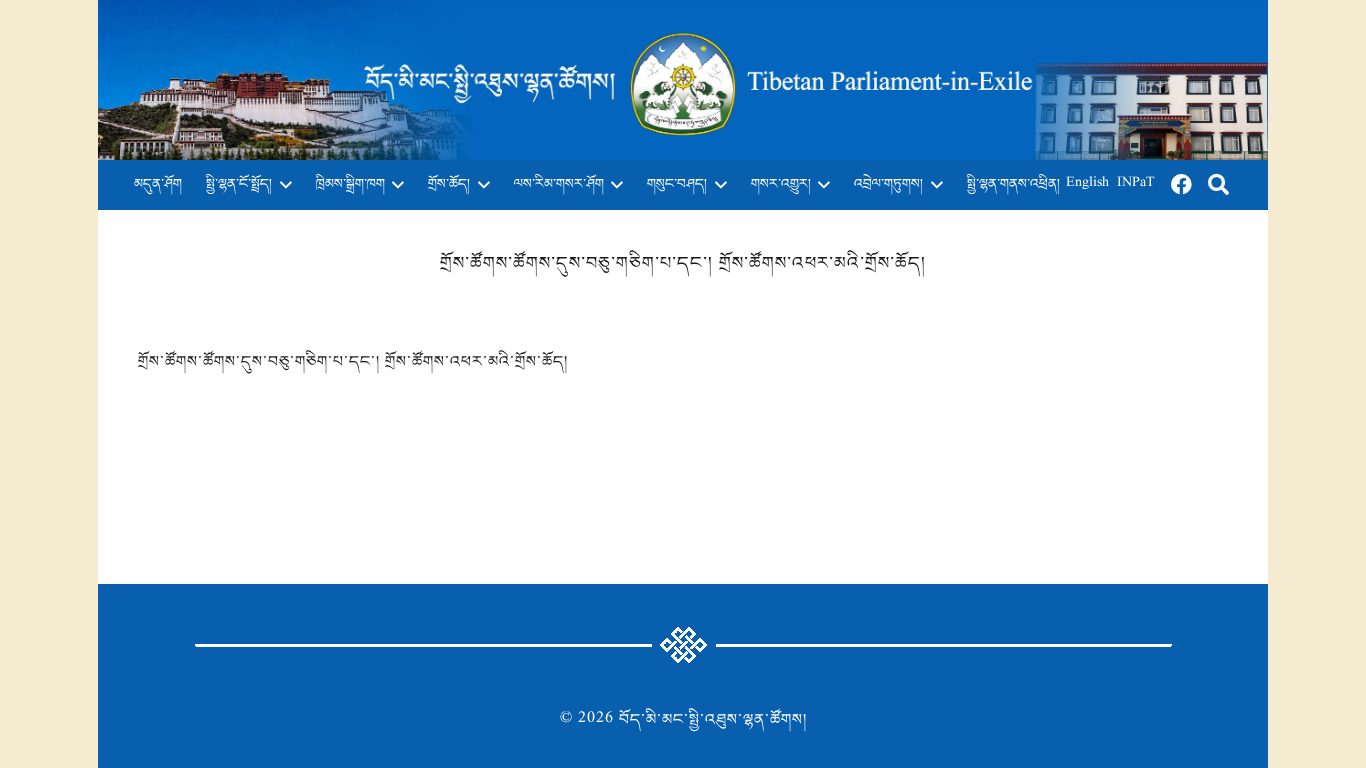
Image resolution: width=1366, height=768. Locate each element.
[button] (282, 185)
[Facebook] (1182, 185)
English (1087, 184)
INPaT (1136, 184)
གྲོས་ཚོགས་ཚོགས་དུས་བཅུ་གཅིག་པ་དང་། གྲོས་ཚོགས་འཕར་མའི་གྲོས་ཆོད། (353, 362)
